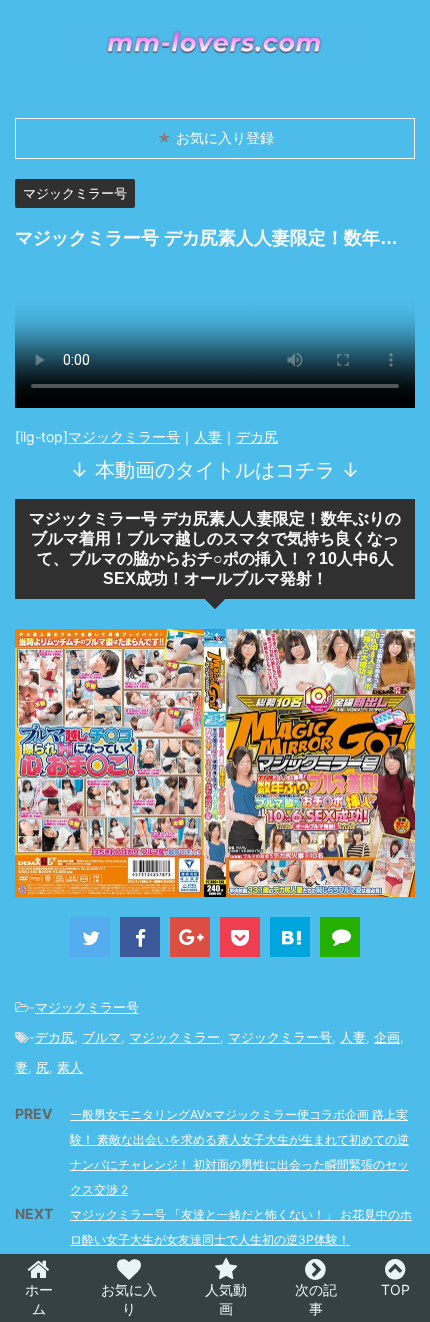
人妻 (208, 436)
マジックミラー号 (124, 436)
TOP (395, 1289)
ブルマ (101, 1037)
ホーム (39, 1299)
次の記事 (316, 1299)
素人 (70, 1067)
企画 (387, 1037)
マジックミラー (174, 1037)
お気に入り (129, 1299)
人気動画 (226, 1299)
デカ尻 (257, 436)
